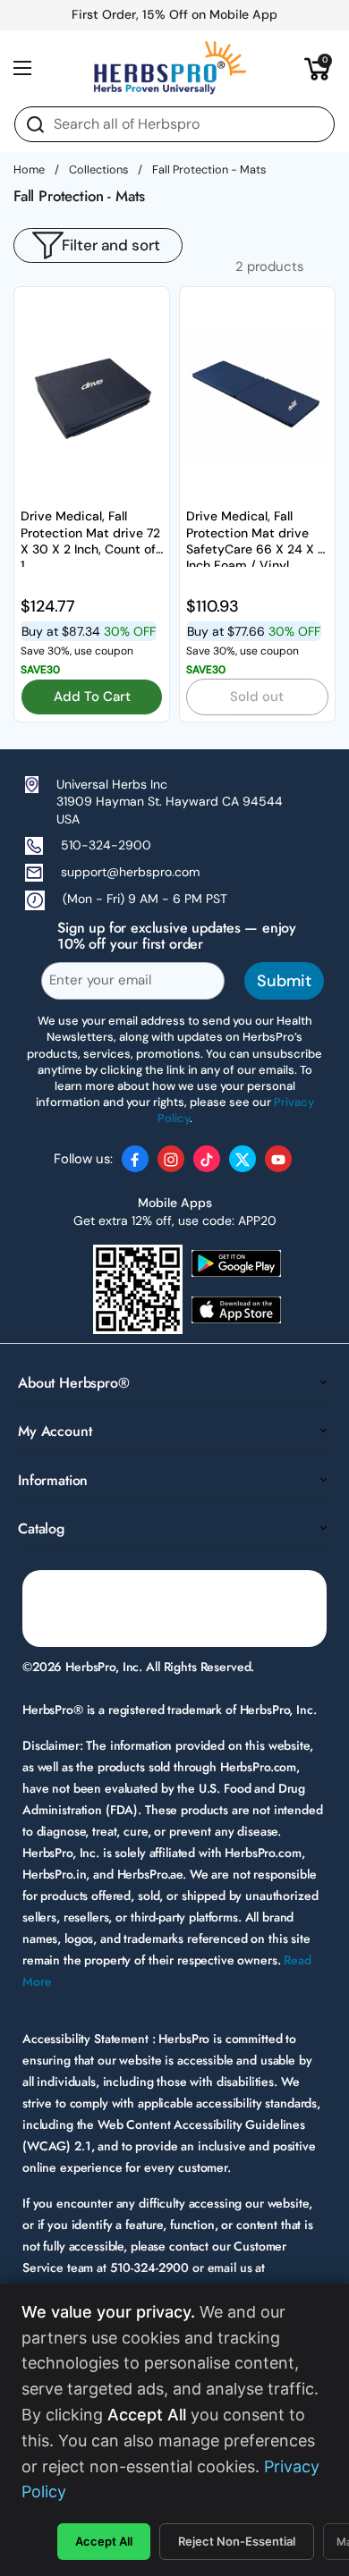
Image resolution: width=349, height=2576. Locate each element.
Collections (98, 169)
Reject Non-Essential (237, 2541)
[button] (318, 68)
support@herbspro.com (130, 872)
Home (29, 169)
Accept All (104, 2541)
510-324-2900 (106, 845)
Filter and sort (111, 245)
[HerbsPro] (170, 68)
